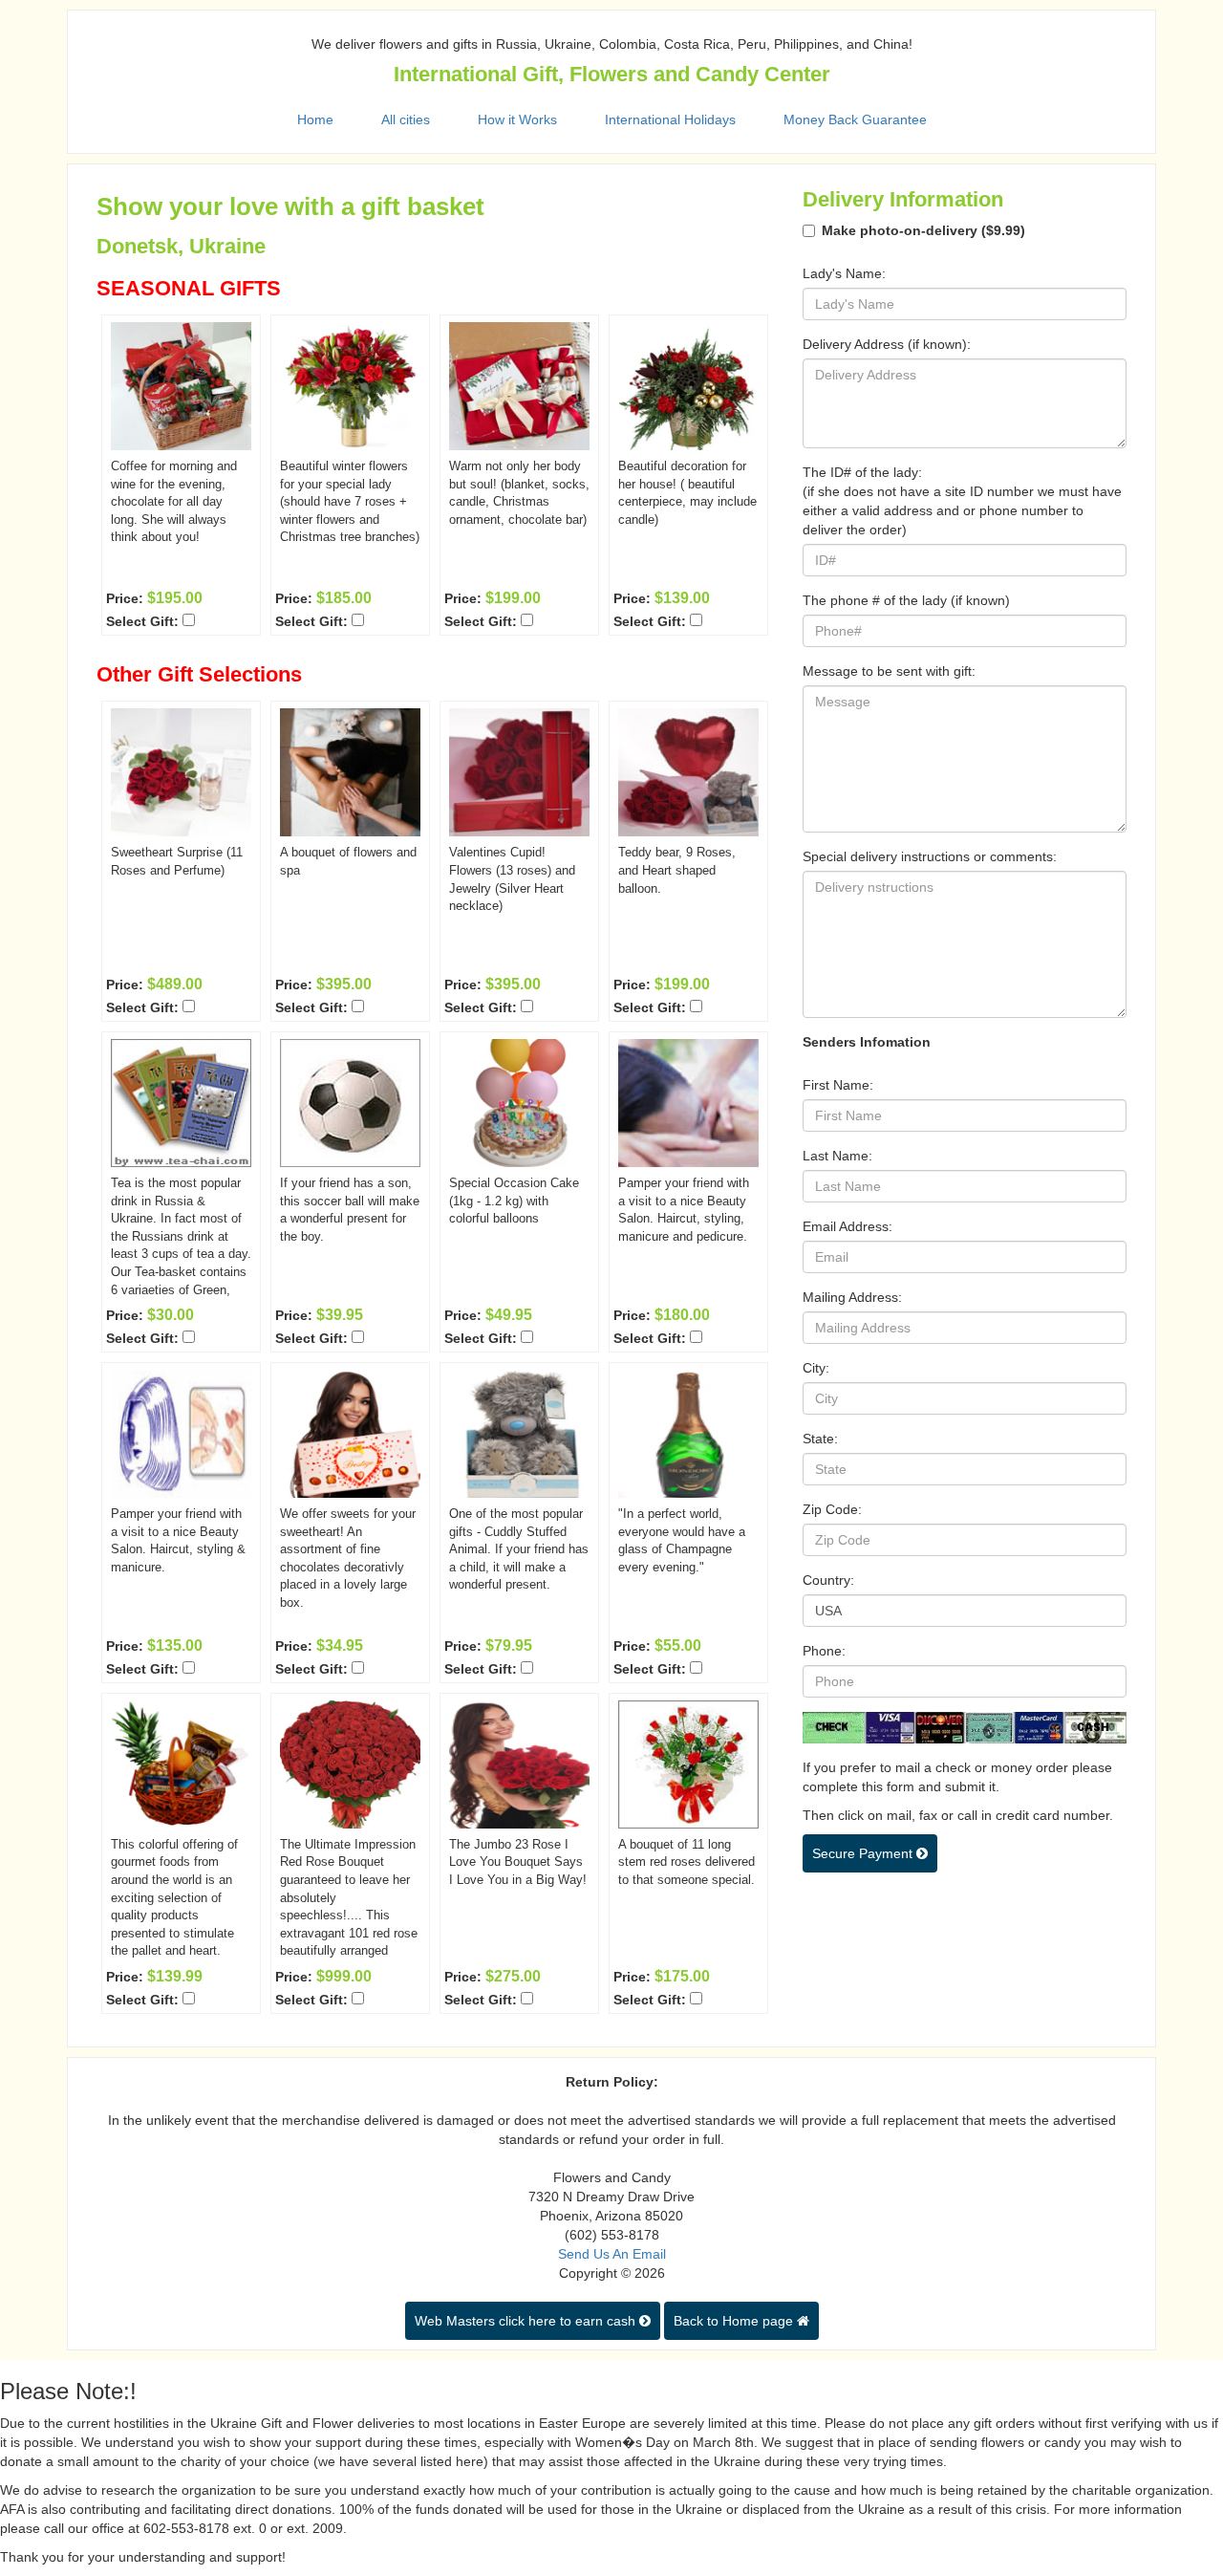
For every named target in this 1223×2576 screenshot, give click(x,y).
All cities (406, 119)
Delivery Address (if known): (887, 344)
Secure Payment (864, 1853)
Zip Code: (832, 1509)
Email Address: (848, 1226)
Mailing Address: (852, 1297)
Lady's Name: (844, 273)
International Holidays (670, 119)
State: (820, 1439)
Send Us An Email (612, 2254)
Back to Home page (735, 2321)
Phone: (824, 1651)
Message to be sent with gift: (889, 671)
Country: (828, 1580)
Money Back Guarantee (855, 119)
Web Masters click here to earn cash (527, 2321)
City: (816, 1368)
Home (315, 119)
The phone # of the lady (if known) (906, 600)
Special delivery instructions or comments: (930, 856)
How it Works (517, 119)
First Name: (838, 1085)
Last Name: (837, 1156)
